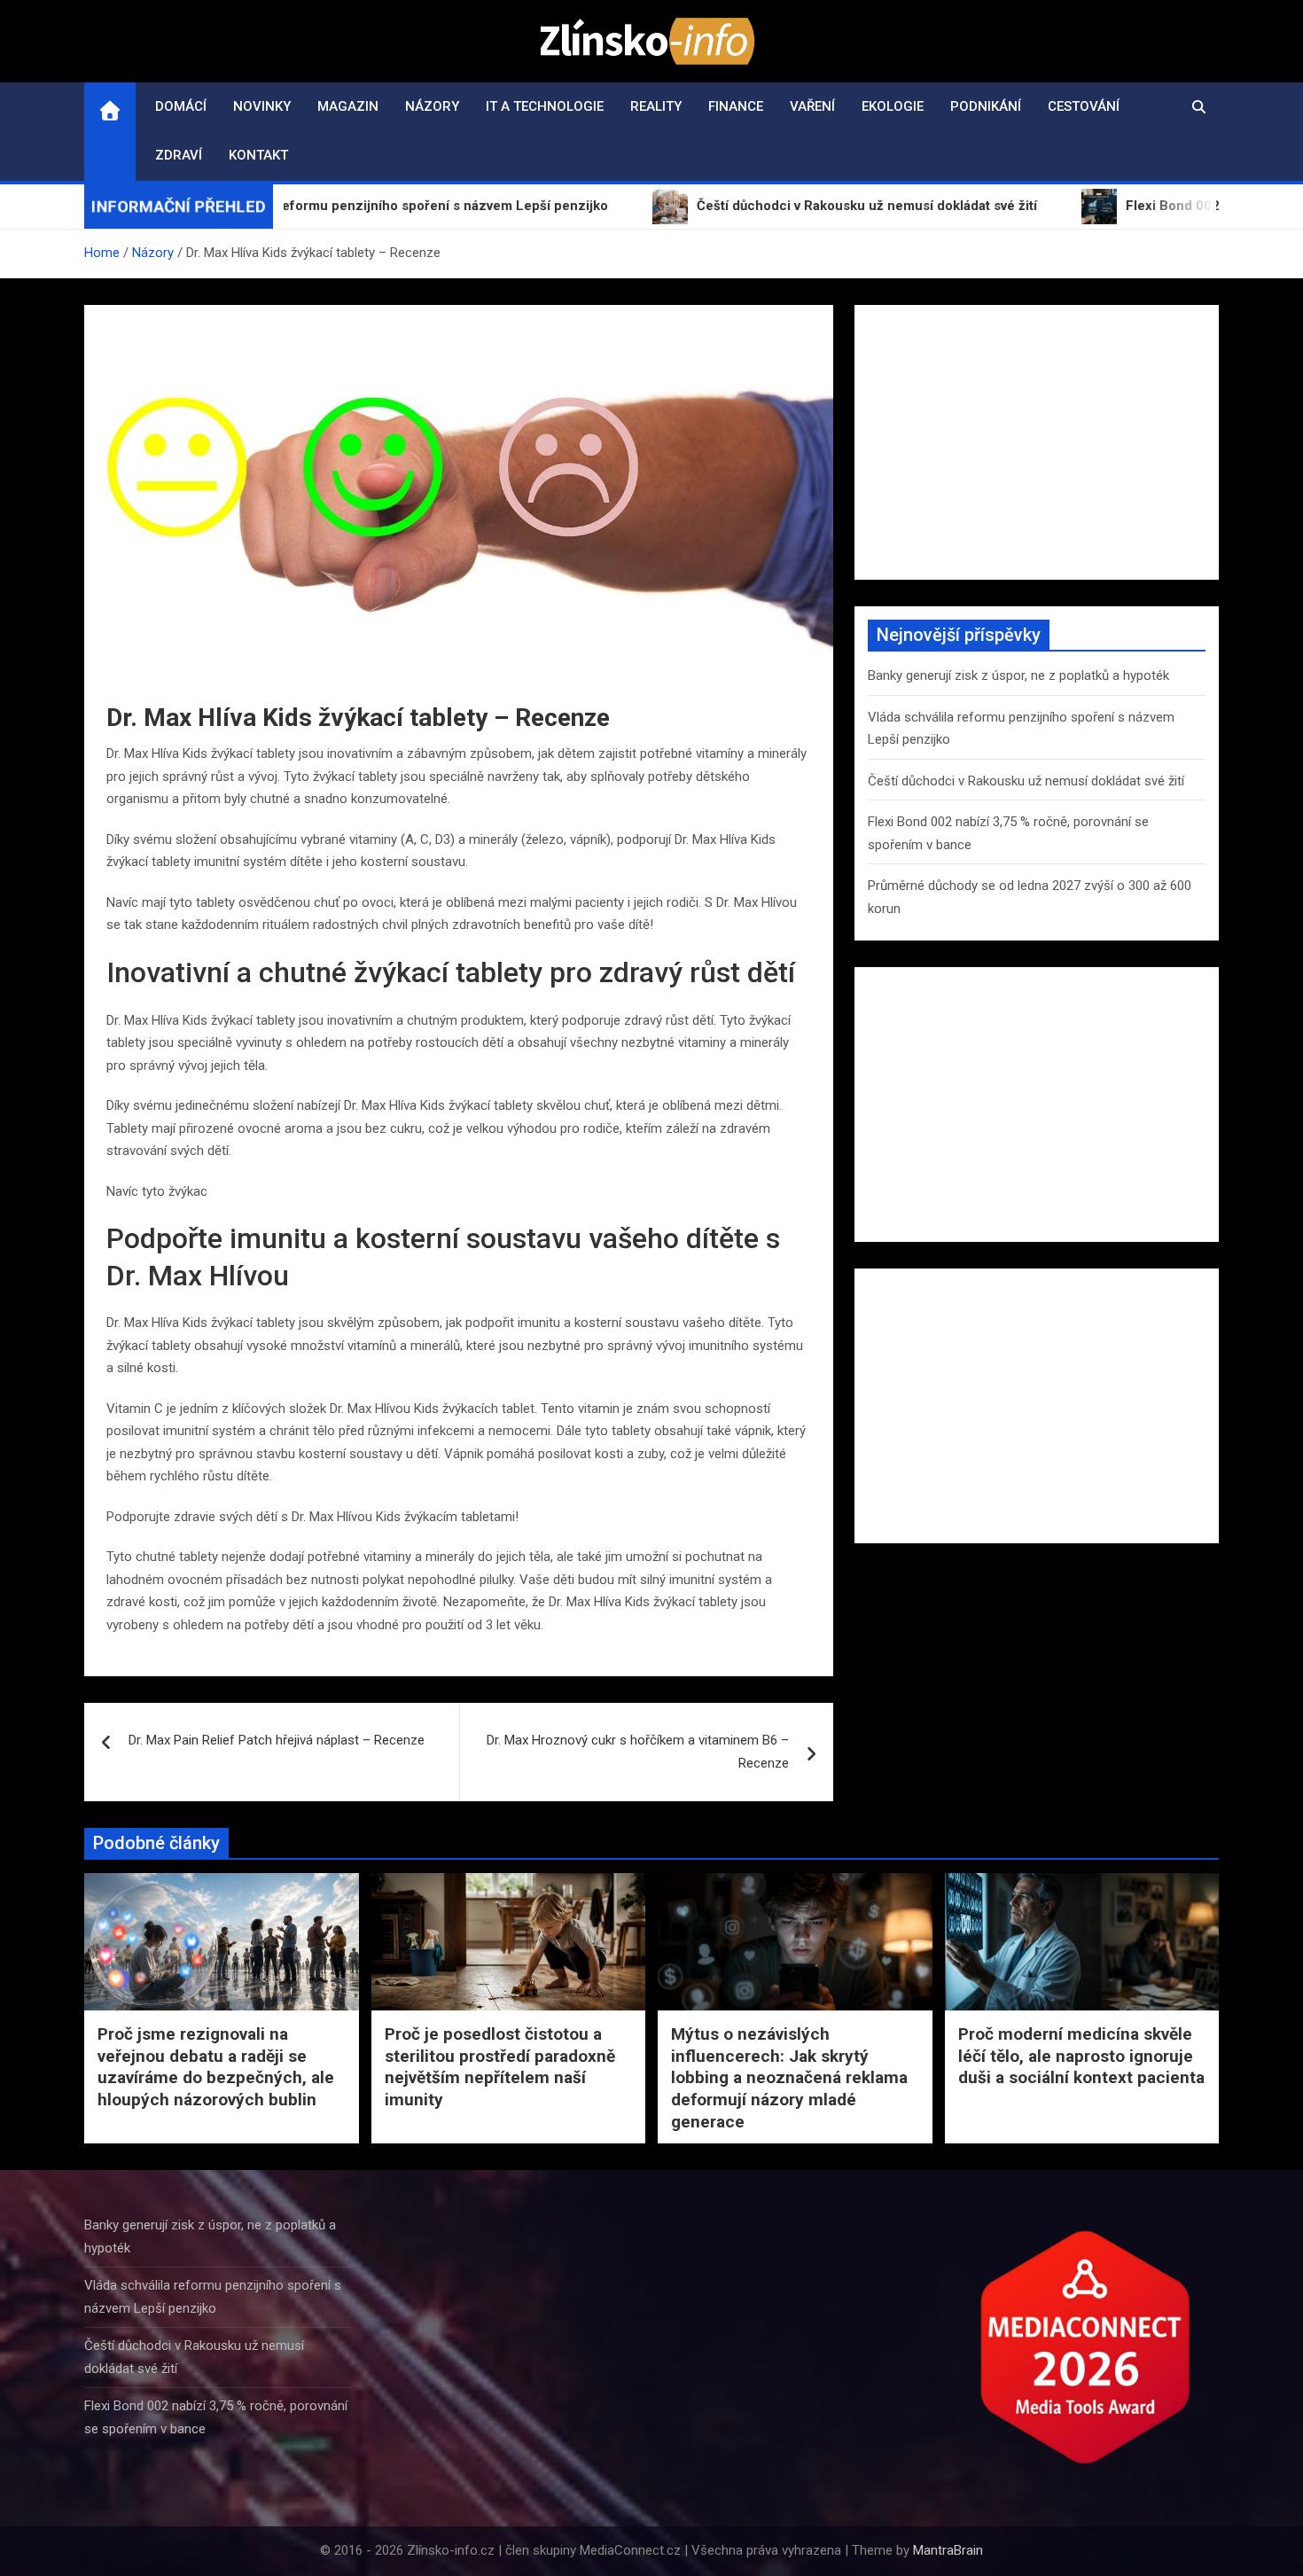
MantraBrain (948, 2550)
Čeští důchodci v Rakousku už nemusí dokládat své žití (1026, 781)
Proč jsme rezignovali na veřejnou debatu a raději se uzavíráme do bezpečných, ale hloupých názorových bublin (216, 2067)
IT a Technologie (545, 106)
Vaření (812, 106)
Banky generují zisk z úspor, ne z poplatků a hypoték (1018, 675)
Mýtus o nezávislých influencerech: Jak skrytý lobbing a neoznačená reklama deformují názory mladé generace (789, 2078)
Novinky (262, 106)
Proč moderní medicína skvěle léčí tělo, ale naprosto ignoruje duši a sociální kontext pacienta (1081, 2056)
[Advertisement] (1037, 442)
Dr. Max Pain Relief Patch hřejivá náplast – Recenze (277, 1740)
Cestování (1084, 106)
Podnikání (986, 106)
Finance (736, 106)
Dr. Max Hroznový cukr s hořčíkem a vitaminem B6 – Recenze (638, 1752)
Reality (656, 106)
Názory (432, 106)
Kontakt (258, 155)
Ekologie (893, 106)
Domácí (181, 106)
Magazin (348, 106)
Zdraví (179, 155)
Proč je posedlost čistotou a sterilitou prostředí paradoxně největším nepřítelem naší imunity (500, 2067)
